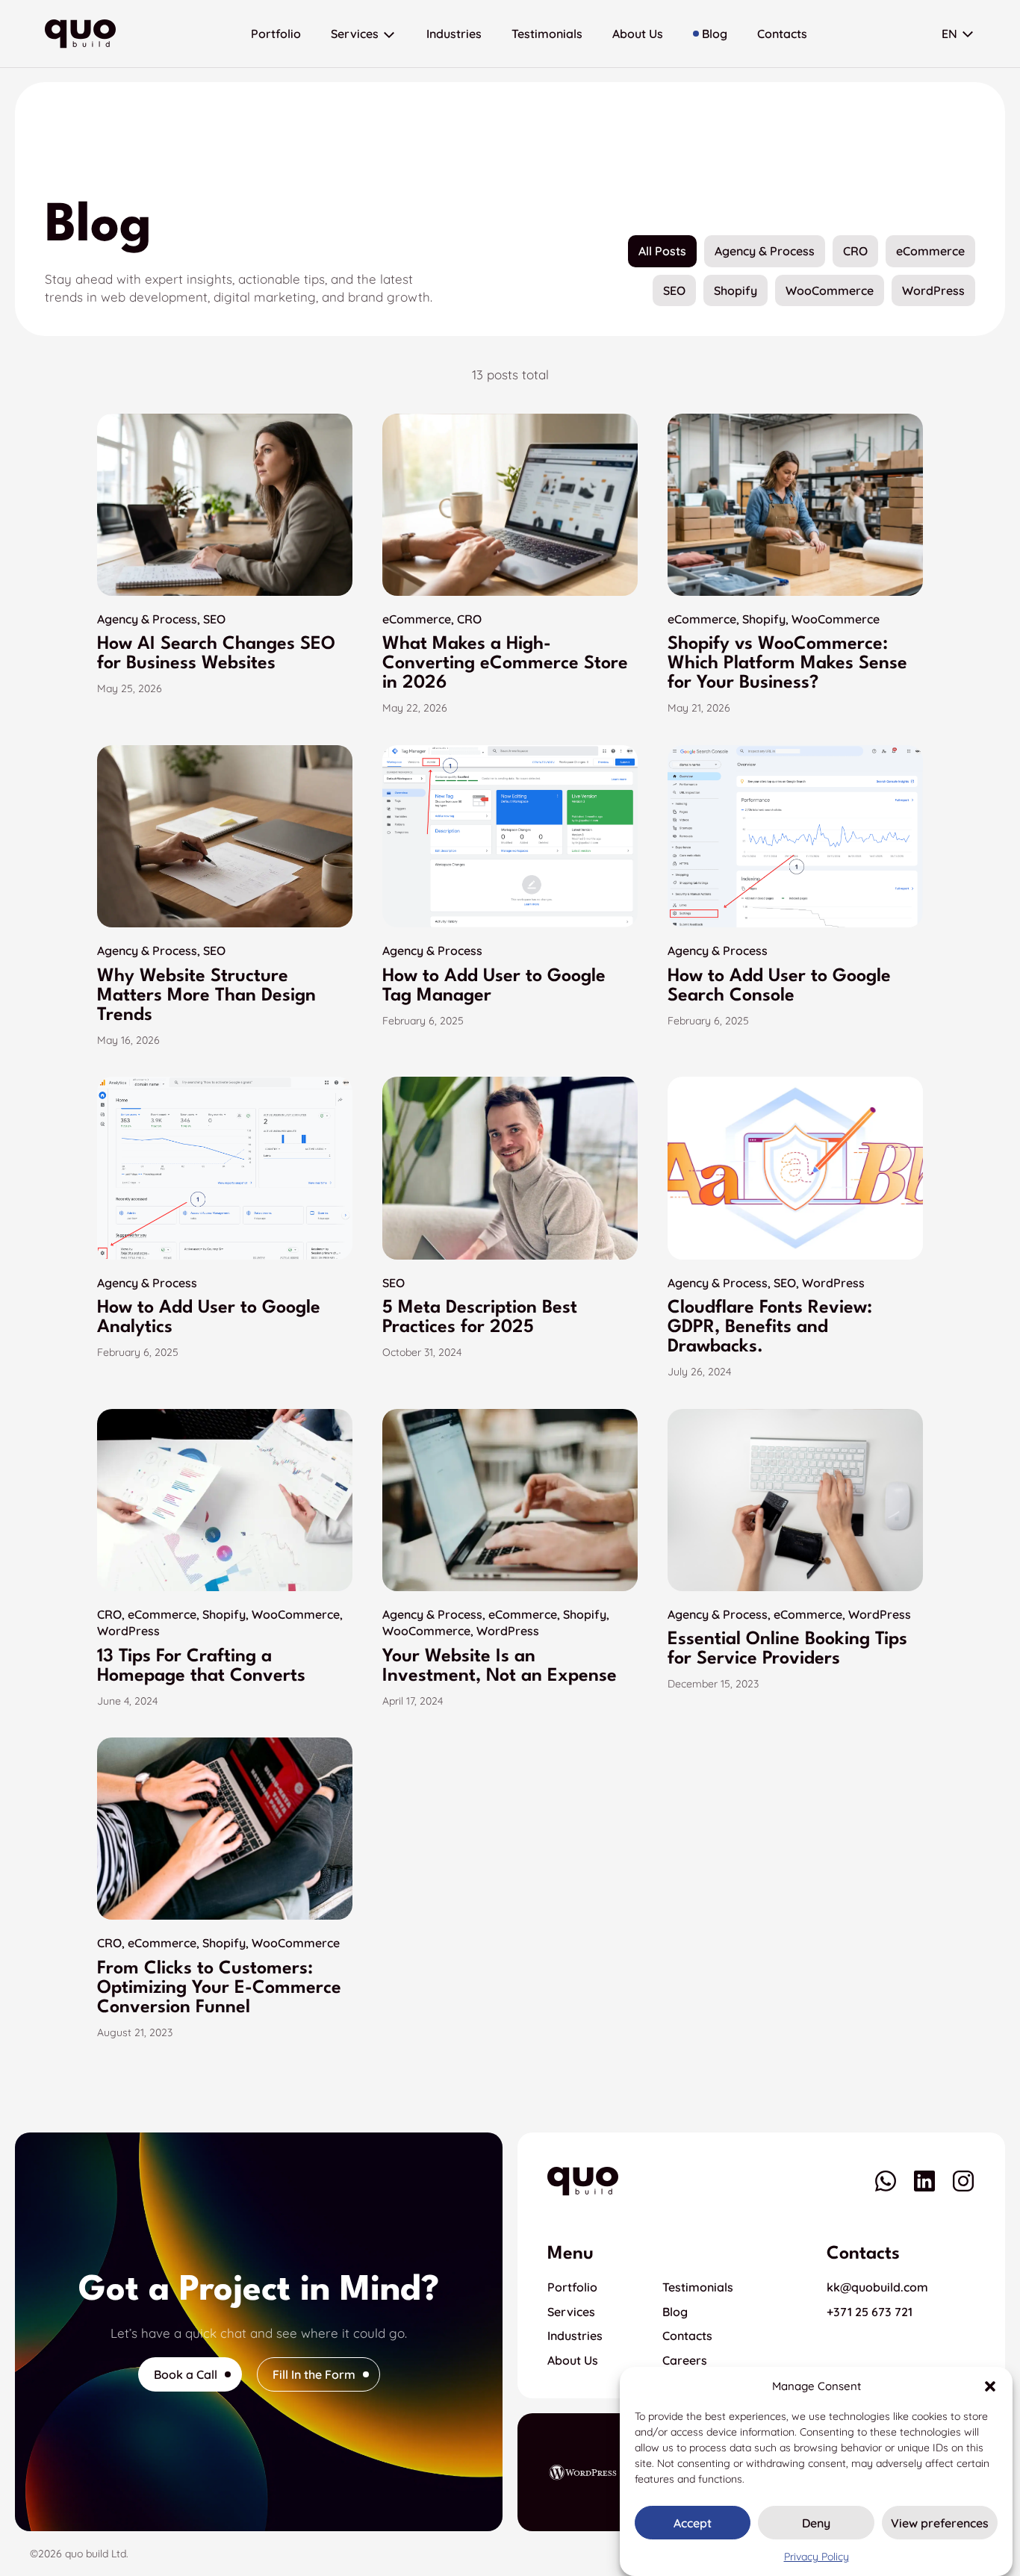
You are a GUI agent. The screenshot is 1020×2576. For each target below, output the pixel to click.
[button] (990, 2386)
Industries (575, 2336)
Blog (675, 2312)
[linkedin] (924, 2181)
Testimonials (698, 2287)
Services (571, 2312)
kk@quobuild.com (877, 2287)
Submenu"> (968, 34)
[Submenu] (389, 34)
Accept (693, 2523)
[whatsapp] (886, 2181)
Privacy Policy (817, 2557)
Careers (685, 2360)
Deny (816, 2523)
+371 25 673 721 (870, 2312)
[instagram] (963, 2181)
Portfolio (572, 2287)
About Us (573, 2360)
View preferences (940, 2523)
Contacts (687, 2336)
